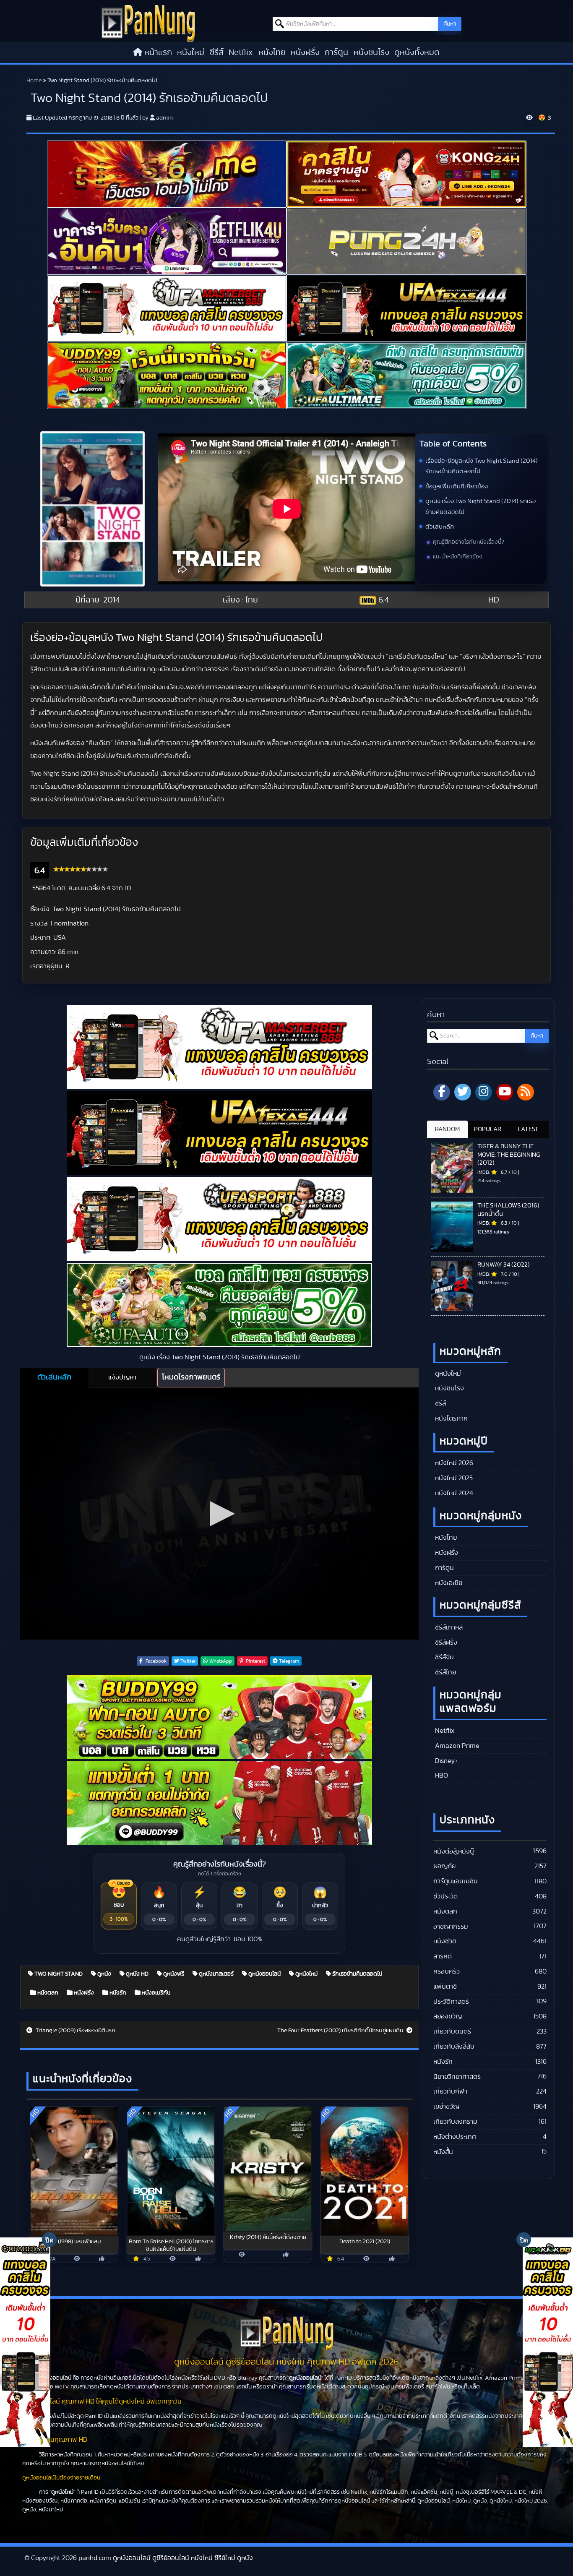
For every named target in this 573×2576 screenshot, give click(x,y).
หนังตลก (47, 1993)
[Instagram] (484, 1092)
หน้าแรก (158, 52)
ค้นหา (450, 24)
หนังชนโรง (371, 52)
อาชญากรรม (451, 1927)
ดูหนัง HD (137, 1974)
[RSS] (526, 1092)
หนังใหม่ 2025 (453, 1478)
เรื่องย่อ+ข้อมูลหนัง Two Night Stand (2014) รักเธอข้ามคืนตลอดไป (482, 466)
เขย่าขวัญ (446, 2107)
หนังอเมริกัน (155, 1993)
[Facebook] (442, 1092)
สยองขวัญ (448, 2016)
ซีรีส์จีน (444, 1657)
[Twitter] (463, 1092)
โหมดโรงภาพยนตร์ (191, 1377)
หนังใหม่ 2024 (453, 1493)
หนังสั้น (443, 2152)
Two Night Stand (58, 1974)
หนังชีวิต (445, 1941)
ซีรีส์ (217, 52)
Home (34, 81)
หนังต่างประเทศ (455, 2137)
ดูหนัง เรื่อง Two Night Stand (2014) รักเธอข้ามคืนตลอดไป (481, 507)
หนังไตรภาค (451, 1418)
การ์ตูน (336, 52)
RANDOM (447, 1129)
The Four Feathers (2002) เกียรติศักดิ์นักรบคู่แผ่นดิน (341, 2031)
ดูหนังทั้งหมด (417, 52)
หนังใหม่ (191, 52)
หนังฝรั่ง (305, 52)
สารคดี (443, 1956)
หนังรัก (117, 1993)
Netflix (241, 52)
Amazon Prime (456, 1746)
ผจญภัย (444, 1866)
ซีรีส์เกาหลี (448, 1627)
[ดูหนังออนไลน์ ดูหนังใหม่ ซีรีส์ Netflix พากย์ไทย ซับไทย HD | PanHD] (148, 23)
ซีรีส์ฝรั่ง (445, 1643)
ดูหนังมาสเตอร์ (216, 1974)
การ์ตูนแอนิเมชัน (456, 1881)
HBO (441, 1776)
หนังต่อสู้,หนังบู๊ (454, 1851)
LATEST (528, 1129)
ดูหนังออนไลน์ (264, 1974)
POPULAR (488, 1129)
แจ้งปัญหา (122, 1377)
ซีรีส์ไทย (445, 1672)
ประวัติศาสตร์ (451, 2002)
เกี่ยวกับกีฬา (450, 2091)
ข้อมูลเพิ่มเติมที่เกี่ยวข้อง (457, 486)
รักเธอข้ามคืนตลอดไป (357, 1974)
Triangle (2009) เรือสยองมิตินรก (75, 2031)
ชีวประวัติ (445, 1896)
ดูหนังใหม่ (306, 1974)
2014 (112, 600)
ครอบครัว (447, 1971)
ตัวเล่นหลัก (440, 527)
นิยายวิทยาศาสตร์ (457, 2077)
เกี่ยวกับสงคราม (455, 2122)
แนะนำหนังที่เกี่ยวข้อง (458, 557)
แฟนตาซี (445, 1987)
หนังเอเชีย (448, 1583)
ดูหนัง (104, 1974)
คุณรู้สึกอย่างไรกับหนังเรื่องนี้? (469, 542)
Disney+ (446, 1761)
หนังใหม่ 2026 (453, 1463)
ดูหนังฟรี (173, 1974)
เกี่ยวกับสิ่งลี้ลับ (454, 2047)
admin (164, 118)
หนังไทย (272, 52)
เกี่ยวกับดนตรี (452, 2031)
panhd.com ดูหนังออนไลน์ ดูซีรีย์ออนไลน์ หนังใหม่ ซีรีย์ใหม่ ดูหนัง (166, 2558)
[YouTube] (505, 1092)
